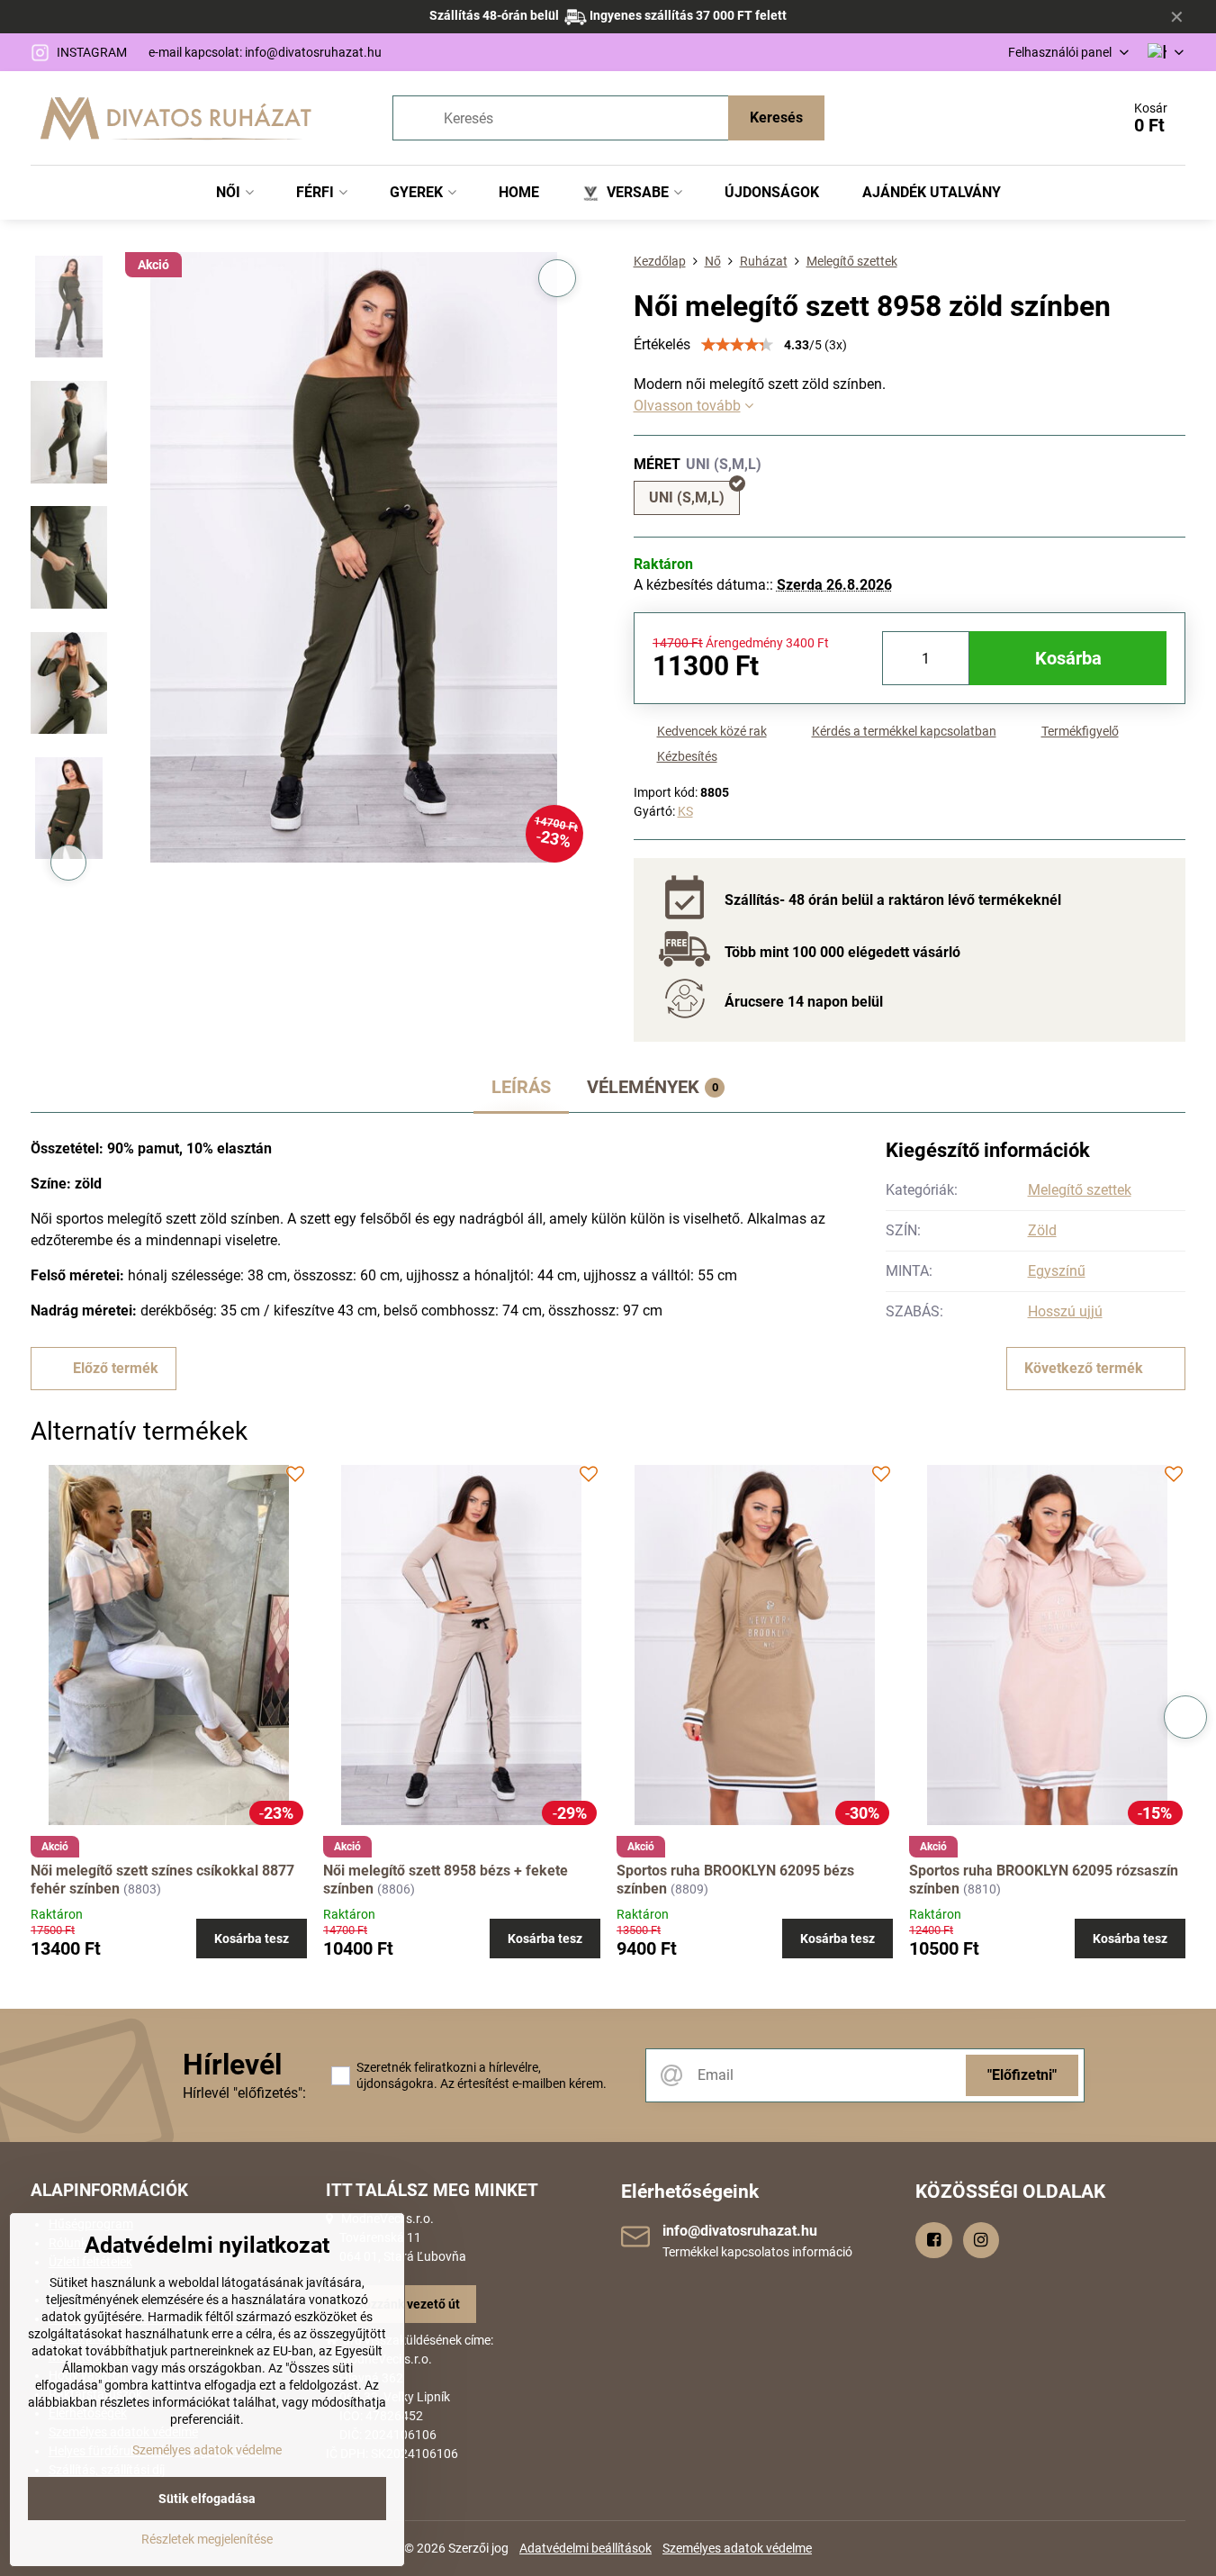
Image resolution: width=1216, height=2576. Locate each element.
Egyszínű (1057, 1271)
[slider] (737, 345)
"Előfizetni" (1022, 2075)
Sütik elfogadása (207, 2499)
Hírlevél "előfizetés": (244, 2093)
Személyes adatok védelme (737, 2548)
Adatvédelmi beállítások (585, 2548)
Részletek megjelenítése (207, 2539)
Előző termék (116, 1368)
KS (685, 811)
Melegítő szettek (1080, 1190)
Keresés (776, 118)
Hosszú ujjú (1065, 1311)
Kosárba (1068, 658)
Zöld (1042, 1230)
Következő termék (1084, 1368)
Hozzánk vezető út (407, 2304)
